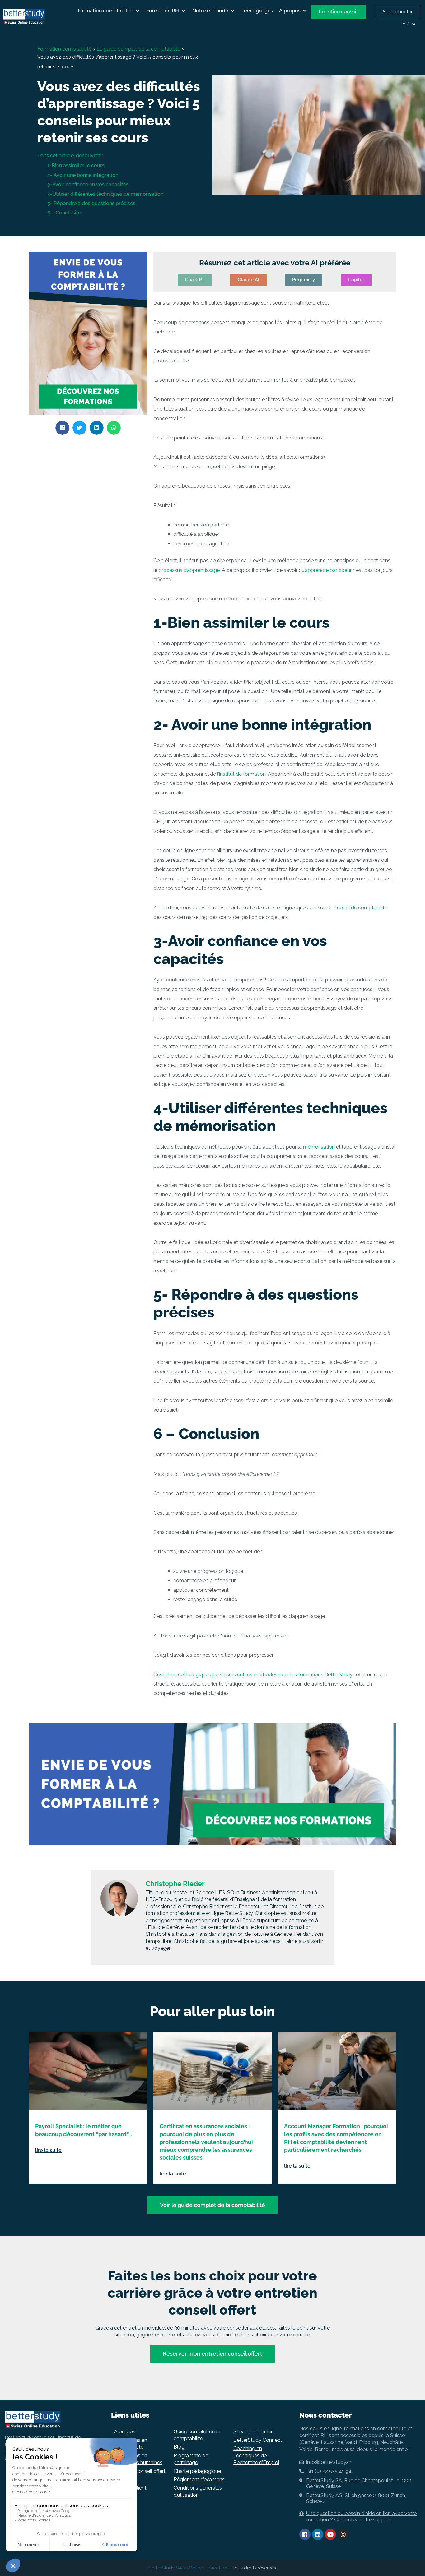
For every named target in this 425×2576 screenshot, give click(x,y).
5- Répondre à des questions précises (91, 203)
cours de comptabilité (362, 908)
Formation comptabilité (64, 49)
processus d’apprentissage (189, 570)
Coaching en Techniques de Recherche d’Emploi (256, 2455)
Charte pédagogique (197, 2471)
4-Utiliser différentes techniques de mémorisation (105, 194)
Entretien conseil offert (140, 2471)
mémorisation (319, 1147)
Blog (179, 2447)
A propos (125, 2432)
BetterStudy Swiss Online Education (188, 2568)
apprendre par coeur (328, 570)
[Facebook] (305, 2534)
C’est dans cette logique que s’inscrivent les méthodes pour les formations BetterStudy (253, 1675)
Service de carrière (254, 2432)
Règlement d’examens (199, 2480)
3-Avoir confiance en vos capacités (88, 184)
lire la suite (48, 2150)
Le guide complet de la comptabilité (138, 49)
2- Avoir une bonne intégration (83, 175)
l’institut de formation (241, 774)
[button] (109, 11)
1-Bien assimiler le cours (76, 165)
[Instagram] (343, 2534)
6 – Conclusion (65, 213)
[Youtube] (330, 2534)
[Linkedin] (318, 2534)
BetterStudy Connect (258, 2440)
